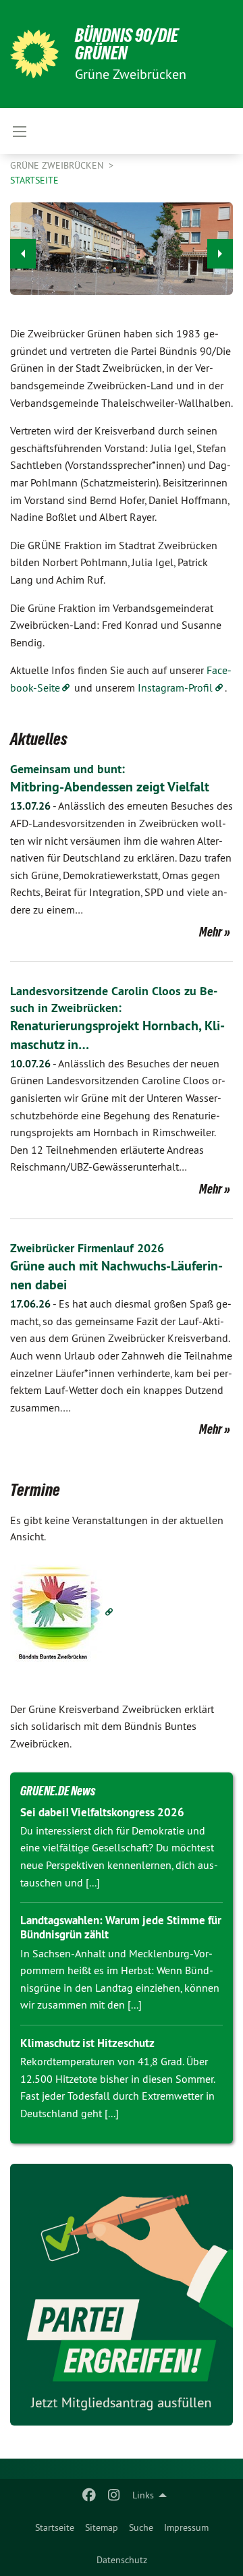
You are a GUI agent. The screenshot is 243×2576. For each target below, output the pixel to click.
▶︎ (220, 254)
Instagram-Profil (175, 688)
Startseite (55, 2527)
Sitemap (102, 2527)
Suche (141, 2527)
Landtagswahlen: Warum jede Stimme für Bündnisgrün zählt (121, 1927)
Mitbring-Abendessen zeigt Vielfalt (110, 787)
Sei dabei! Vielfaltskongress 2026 (102, 1812)
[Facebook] (89, 2495)
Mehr (211, 932)
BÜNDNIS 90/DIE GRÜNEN (127, 44)
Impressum (186, 2527)
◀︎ (23, 254)
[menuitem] (55, 2527)
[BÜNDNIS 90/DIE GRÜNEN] (34, 54)
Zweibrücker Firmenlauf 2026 (87, 1248)
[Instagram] (114, 2495)
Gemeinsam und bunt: (67, 769)
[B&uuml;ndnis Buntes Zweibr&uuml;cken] (62, 1612)
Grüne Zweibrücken (58, 165)
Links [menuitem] (143, 2495)
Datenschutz (122, 2560)
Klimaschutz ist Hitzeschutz (87, 2043)
